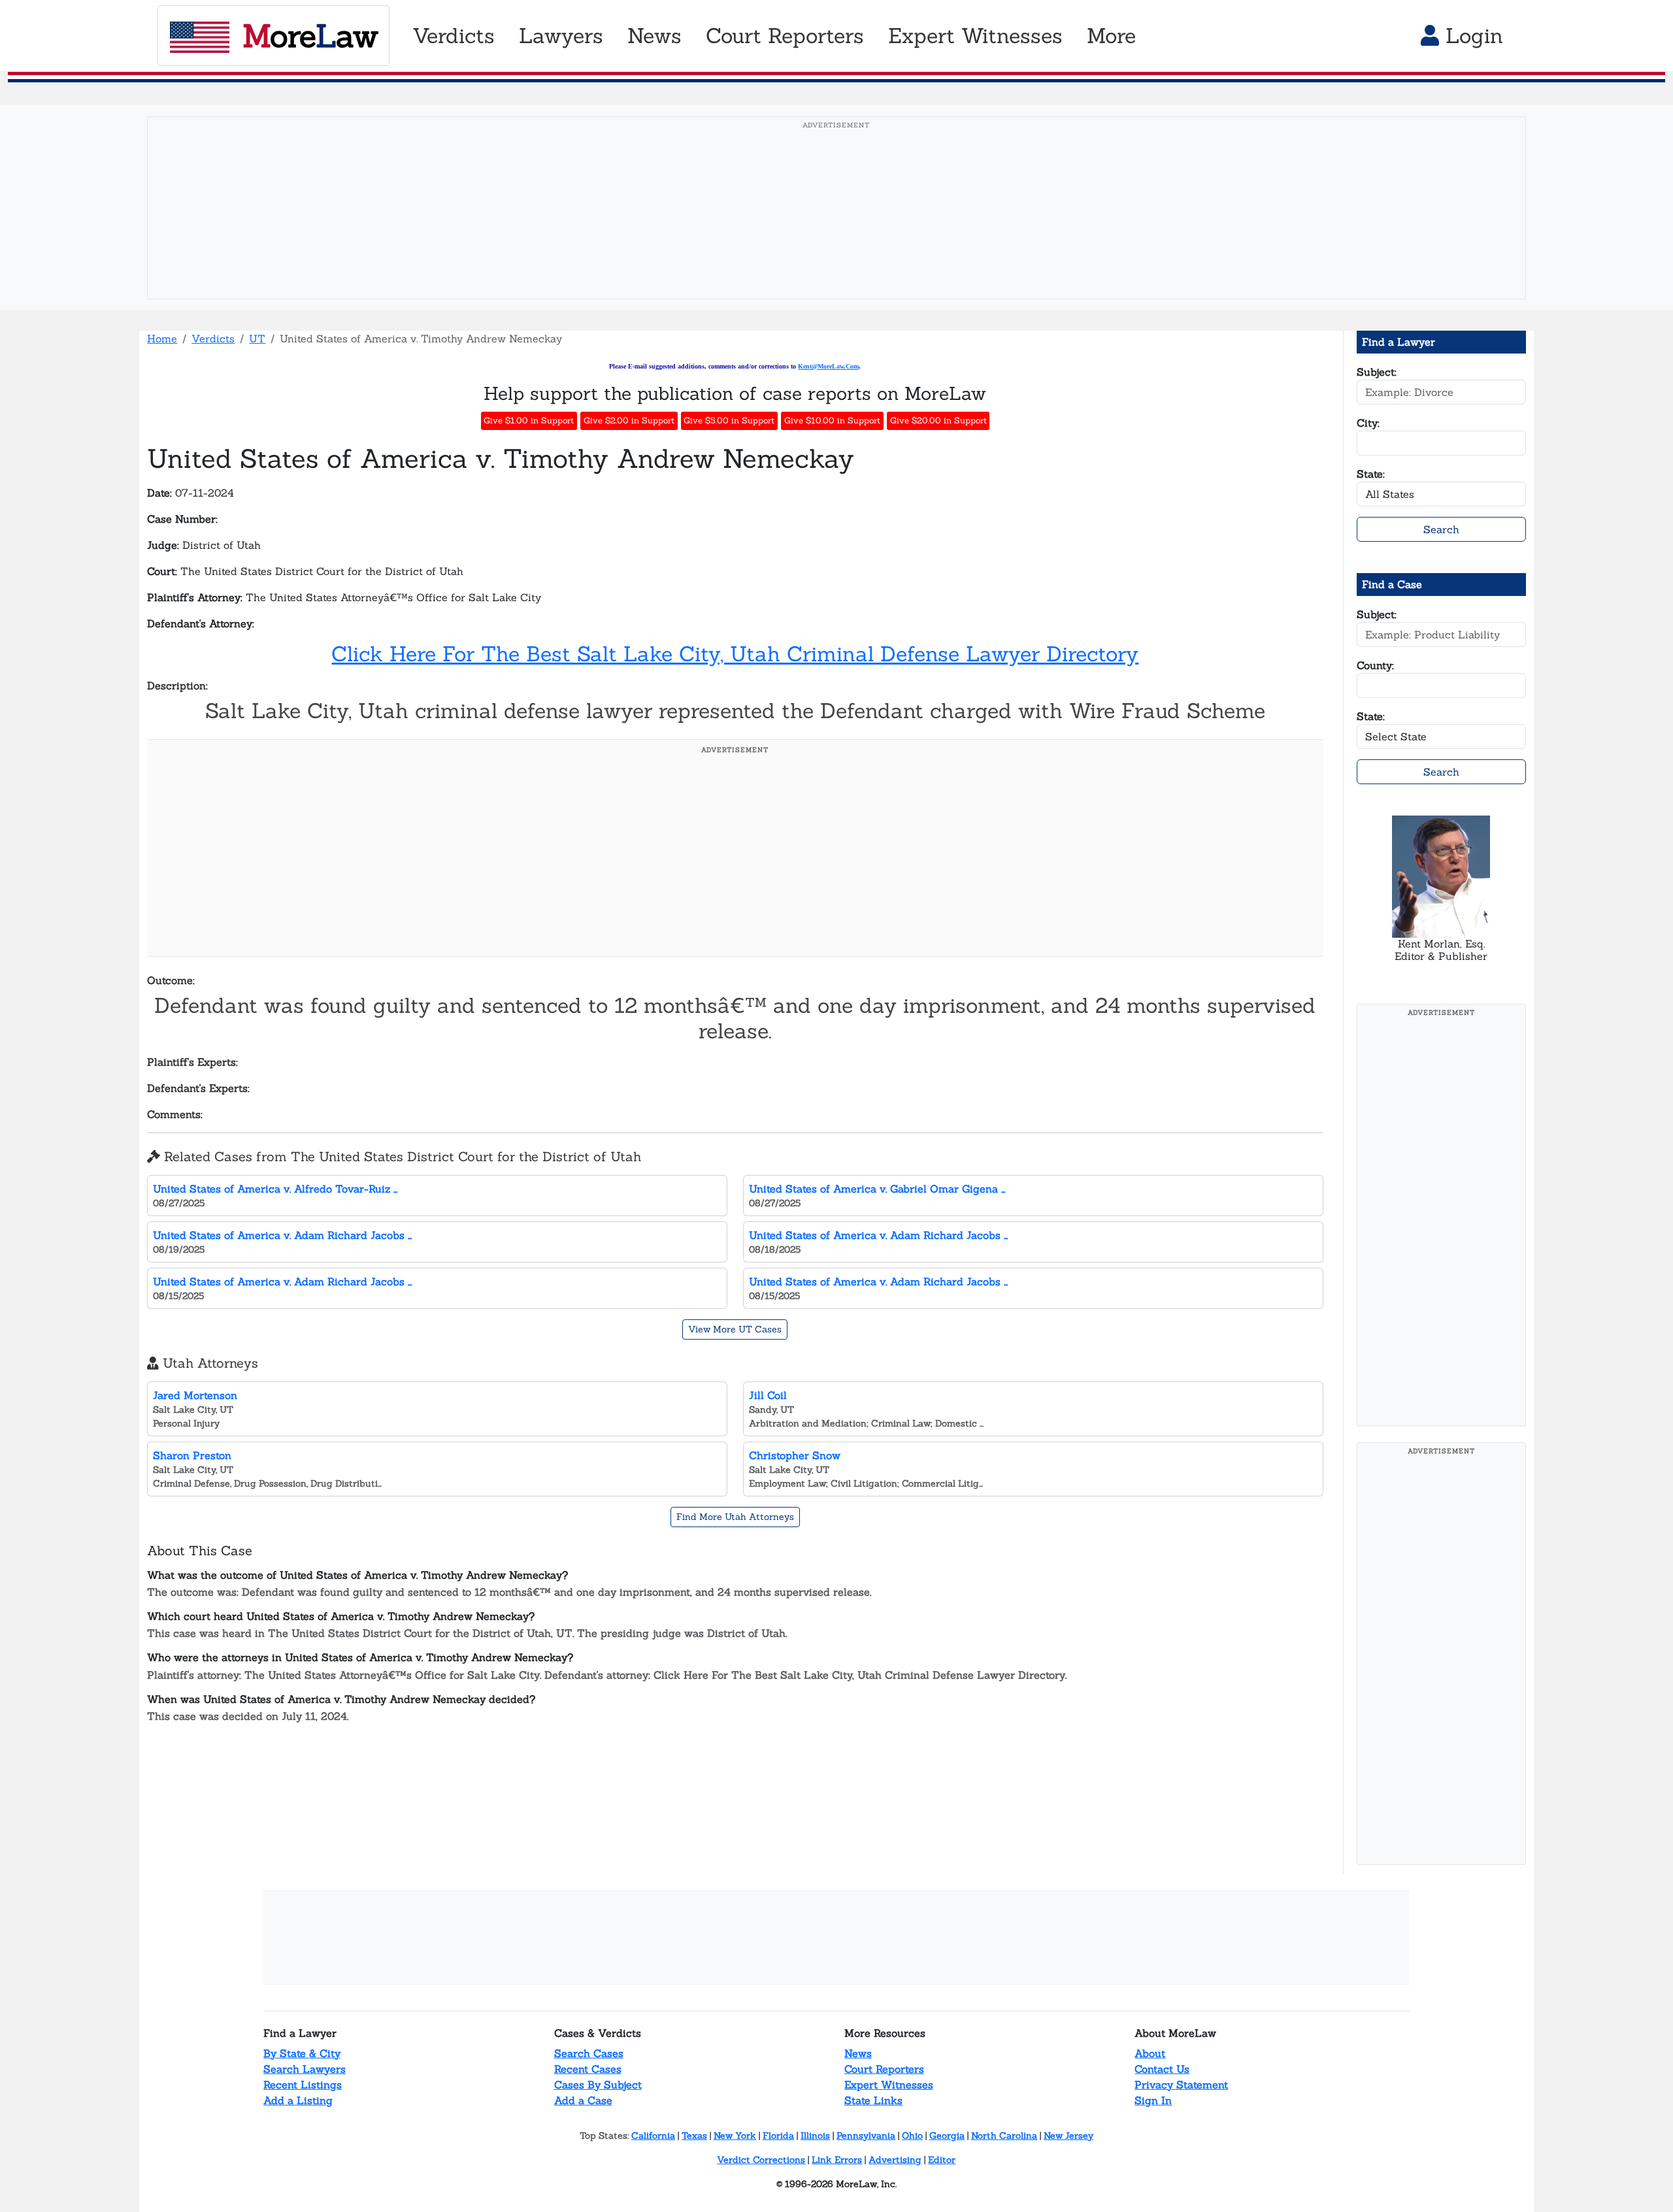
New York (735, 2136)
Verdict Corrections (761, 2160)
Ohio (912, 2136)
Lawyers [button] (561, 36)
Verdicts (213, 338)
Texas (694, 2136)
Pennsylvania (866, 2136)
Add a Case (583, 2100)
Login (1471, 36)
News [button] (654, 36)
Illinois (815, 2136)
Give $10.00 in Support (832, 421)
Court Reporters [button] (785, 36)
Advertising (895, 2160)
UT (257, 338)
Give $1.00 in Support (529, 421)
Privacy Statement (1181, 2085)
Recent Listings (303, 2085)
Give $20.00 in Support (938, 421)
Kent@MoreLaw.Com (828, 366)
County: (1375, 665)
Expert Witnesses (889, 2085)
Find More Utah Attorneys (735, 1517)
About (1150, 2053)
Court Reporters (884, 2069)
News (858, 2053)
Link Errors (837, 2160)
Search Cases (589, 2053)
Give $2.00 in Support (629, 421)
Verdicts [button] (454, 36)
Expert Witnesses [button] (975, 36)
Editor (942, 2160)
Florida (778, 2136)
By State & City (302, 2053)
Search (1441, 529)
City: (1368, 423)
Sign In (1153, 2100)
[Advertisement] (836, 228)
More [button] (1111, 36)
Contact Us (1162, 2069)
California (653, 2136)
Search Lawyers (305, 2069)
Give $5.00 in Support (729, 421)
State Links (873, 2100)
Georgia (947, 2136)
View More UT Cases (735, 1329)
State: (1371, 474)
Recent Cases (588, 2069)
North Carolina (1004, 2136)
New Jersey (1068, 2136)
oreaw (310, 36)
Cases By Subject (598, 2085)
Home (162, 338)
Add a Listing (298, 2100)
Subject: (1377, 372)
